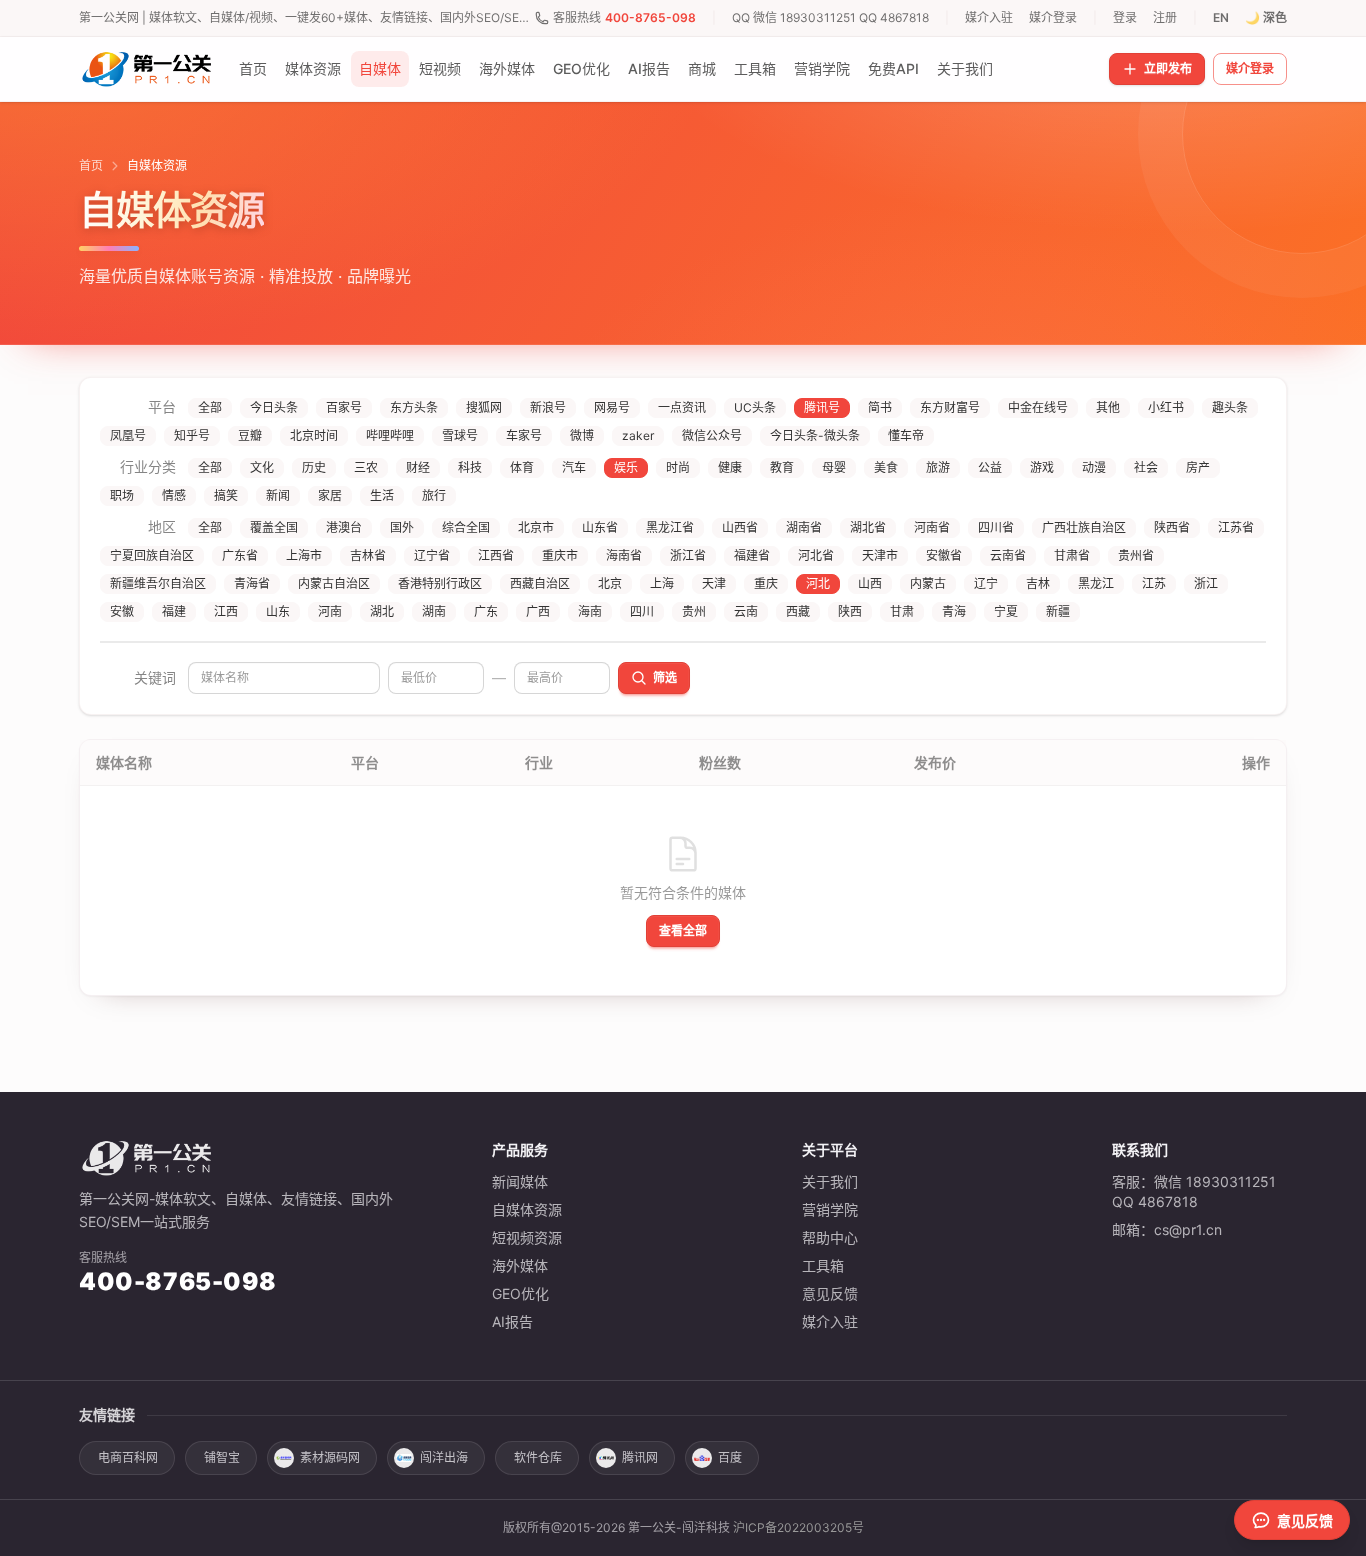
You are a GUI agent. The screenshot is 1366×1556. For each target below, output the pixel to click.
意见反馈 (830, 1293)
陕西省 (1172, 527)
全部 (210, 407)
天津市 (880, 555)
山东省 (600, 527)
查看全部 (683, 930)
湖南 (434, 611)
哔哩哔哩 (390, 435)
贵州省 (1136, 555)
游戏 (1042, 467)
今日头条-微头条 (815, 435)
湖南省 (804, 527)
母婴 (834, 467)
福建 (174, 611)
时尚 (678, 467)
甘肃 (902, 611)
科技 (470, 467)
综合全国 (466, 527)
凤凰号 (128, 435)
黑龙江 (1096, 583)
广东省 (240, 555)
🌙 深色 (1266, 17)
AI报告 (649, 68)
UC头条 (755, 407)
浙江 (1206, 583)
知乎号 (192, 435)
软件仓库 (538, 1457)
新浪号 (548, 407)
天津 (714, 583)
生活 (382, 495)
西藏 (798, 611)
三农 (366, 467)
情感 (174, 495)
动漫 (1094, 467)
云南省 (1008, 555)
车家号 (524, 435)
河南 (330, 611)
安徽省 (944, 555)
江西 (226, 611)
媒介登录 (1053, 17)
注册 (1165, 17)
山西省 (740, 527)
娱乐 (626, 467)
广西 (538, 611)
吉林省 (368, 555)
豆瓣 (250, 435)
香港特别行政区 (440, 583)
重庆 (766, 583)
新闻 (278, 495)
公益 (990, 467)
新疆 (1058, 611)
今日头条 (274, 407)
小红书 (1166, 407)
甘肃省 (1072, 555)
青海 (954, 611)
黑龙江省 (670, 527)
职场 (122, 495)
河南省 (932, 527)
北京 (610, 583)
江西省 (496, 555)
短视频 (440, 68)
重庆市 (560, 555)
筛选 (665, 677)
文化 (262, 467)
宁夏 (1006, 611)
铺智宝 (222, 1457)
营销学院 (822, 68)
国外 (402, 527)
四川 (642, 611)
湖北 (382, 611)
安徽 (122, 611)
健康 (730, 467)
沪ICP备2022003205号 (798, 1527)
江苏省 (1236, 527)
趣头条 (1230, 407)
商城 (702, 68)
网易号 (612, 407)
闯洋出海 (444, 1457)
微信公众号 (712, 435)
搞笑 (226, 495)
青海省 (252, 583)
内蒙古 (928, 583)
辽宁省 (432, 555)
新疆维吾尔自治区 (158, 583)
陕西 (850, 611)
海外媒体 (507, 68)
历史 (314, 467)
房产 (1198, 467)
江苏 (1154, 583)
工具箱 (755, 68)
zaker (638, 435)
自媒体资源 (527, 1209)
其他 (1108, 407)
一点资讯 (682, 407)
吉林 (1038, 583)
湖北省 (868, 527)
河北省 (816, 555)
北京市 (536, 527)
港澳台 (344, 527)
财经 (418, 467)
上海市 (304, 555)
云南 (746, 611)
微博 (582, 435)
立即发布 (1168, 68)
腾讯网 (640, 1457)
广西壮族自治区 (1084, 527)
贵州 (694, 611)
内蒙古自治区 (334, 583)
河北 (818, 583)
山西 (870, 583)
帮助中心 (830, 1237)
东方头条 (414, 407)
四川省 (996, 527)
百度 (730, 1457)
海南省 (624, 555)
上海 (662, 583)
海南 (590, 611)
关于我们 (965, 68)
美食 (886, 467)
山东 (278, 611)
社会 (1146, 467)
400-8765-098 (650, 17)
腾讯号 (822, 407)
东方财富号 (950, 407)
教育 (782, 467)
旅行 (434, 495)
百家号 (344, 407)
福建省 (752, 555)
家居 (330, 495)
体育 (522, 467)
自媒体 (380, 68)
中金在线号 (1038, 407)
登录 (1125, 17)
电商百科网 (128, 1457)
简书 (880, 407)
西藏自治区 (540, 583)
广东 (486, 611)
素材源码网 (330, 1457)
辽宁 (986, 583)
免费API (893, 68)
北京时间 (314, 435)
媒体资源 (313, 68)
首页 (253, 68)
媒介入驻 (989, 17)
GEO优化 (581, 68)
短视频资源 (527, 1237)
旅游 (938, 467)
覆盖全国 (274, 527)
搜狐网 (484, 407)
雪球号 (460, 435)
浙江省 (688, 555)
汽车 (574, 467)
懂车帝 (906, 435)
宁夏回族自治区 (152, 555)
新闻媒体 (520, 1181)
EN (1221, 17)
